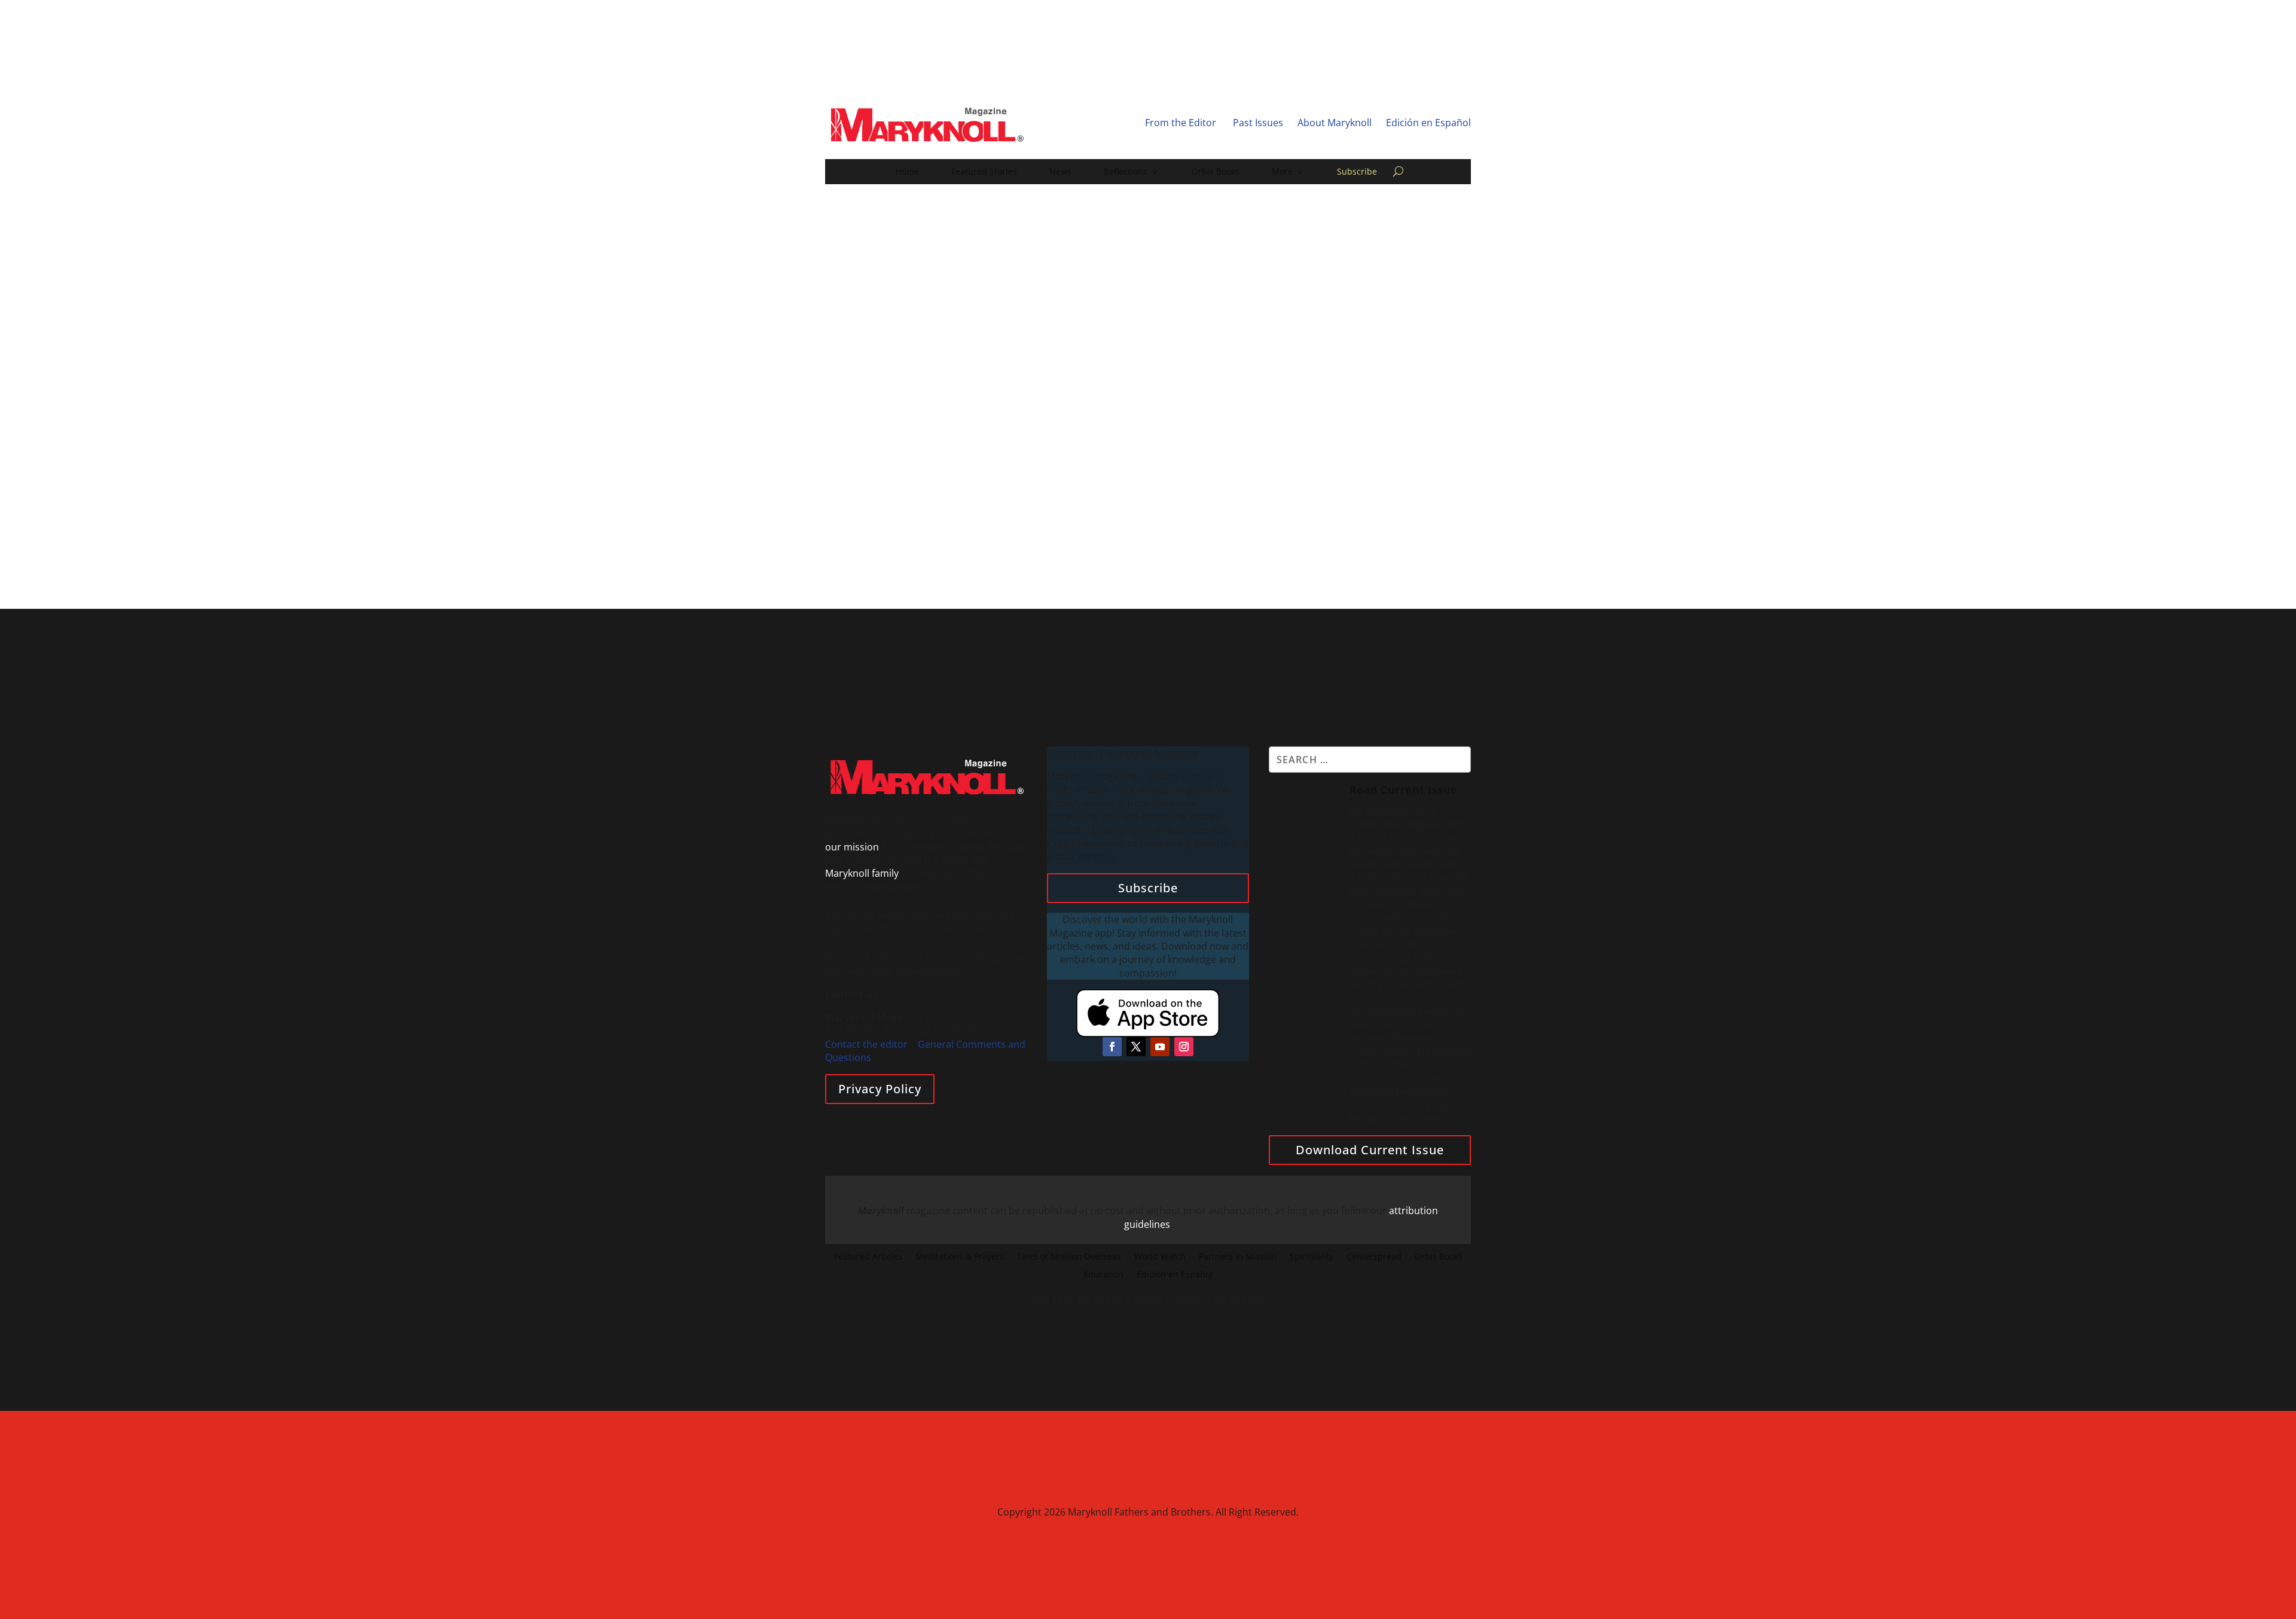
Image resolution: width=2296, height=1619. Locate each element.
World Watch (1160, 1257)
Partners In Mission (1238, 1257)
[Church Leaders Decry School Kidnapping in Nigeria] (892, 390)
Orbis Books (1216, 172)
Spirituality (1312, 1257)
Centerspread (1374, 1257)
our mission (852, 847)
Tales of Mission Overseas (1069, 1257)
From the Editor (1181, 123)
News (1060, 172)
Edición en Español (1428, 123)
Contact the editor (866, 1044)
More (1282, 172)
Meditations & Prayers (960, 1257)
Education (1103, 1275)
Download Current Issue (1370, 1150)
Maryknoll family (862, 873)
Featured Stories (984, 172)
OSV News (616, 517)
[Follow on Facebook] (1112, 1047)
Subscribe (1357, 172)
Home (907, 172)
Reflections (1126, 172)
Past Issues (1258, 123)
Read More (1164, 562)
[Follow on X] (1136, 1047)
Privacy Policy (880, 1089)
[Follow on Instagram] (1184, 1047)
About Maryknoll (1335, 123)
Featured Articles (868, 1257)
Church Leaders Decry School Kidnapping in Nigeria (735, 499)
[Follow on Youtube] (1160, 1047)
